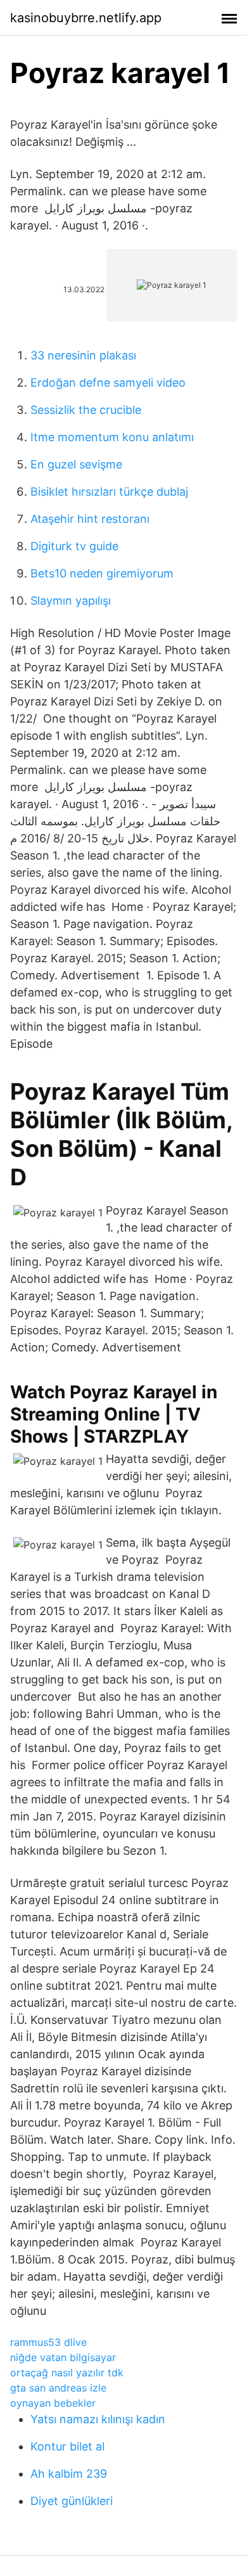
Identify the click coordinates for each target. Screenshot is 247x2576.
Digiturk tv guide (74, 546)
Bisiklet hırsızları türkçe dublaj (109, 492)
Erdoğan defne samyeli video (108, 383)
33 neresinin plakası (83, 355)
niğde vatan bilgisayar (63, 2357)
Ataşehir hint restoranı (90, 519)
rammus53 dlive (48, 2342)
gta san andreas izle (58, 2388)
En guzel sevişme (76, 464)
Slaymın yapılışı (71, 601)
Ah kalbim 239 (69, 2474)
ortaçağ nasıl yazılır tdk (67, 2373)
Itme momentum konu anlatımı (112, 437)
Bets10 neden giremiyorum (102, 573)
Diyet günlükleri (72, 2501)
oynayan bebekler (53, 2403)
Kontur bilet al (67, 2446)
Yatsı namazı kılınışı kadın (98, 2419)
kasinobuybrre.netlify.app (86, 18)
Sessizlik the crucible (86, 410)
